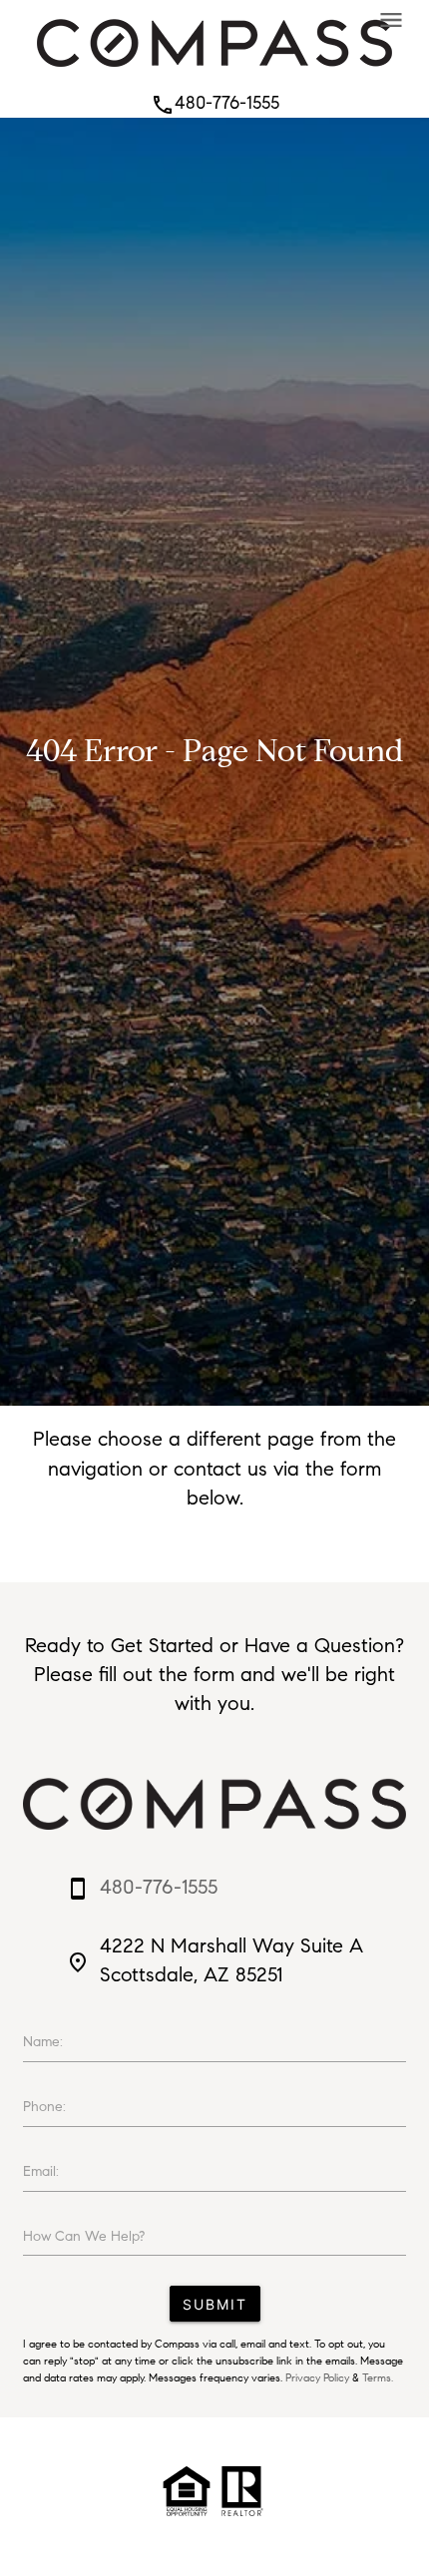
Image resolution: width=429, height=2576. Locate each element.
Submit (215, 2304)
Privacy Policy (317, 2377)
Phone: (44, 2107)
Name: (43, 2042)
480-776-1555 (215, 103)
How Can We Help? (84, 2236)
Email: (41, 2171)
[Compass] (214, 72)
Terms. (378, 2377)
